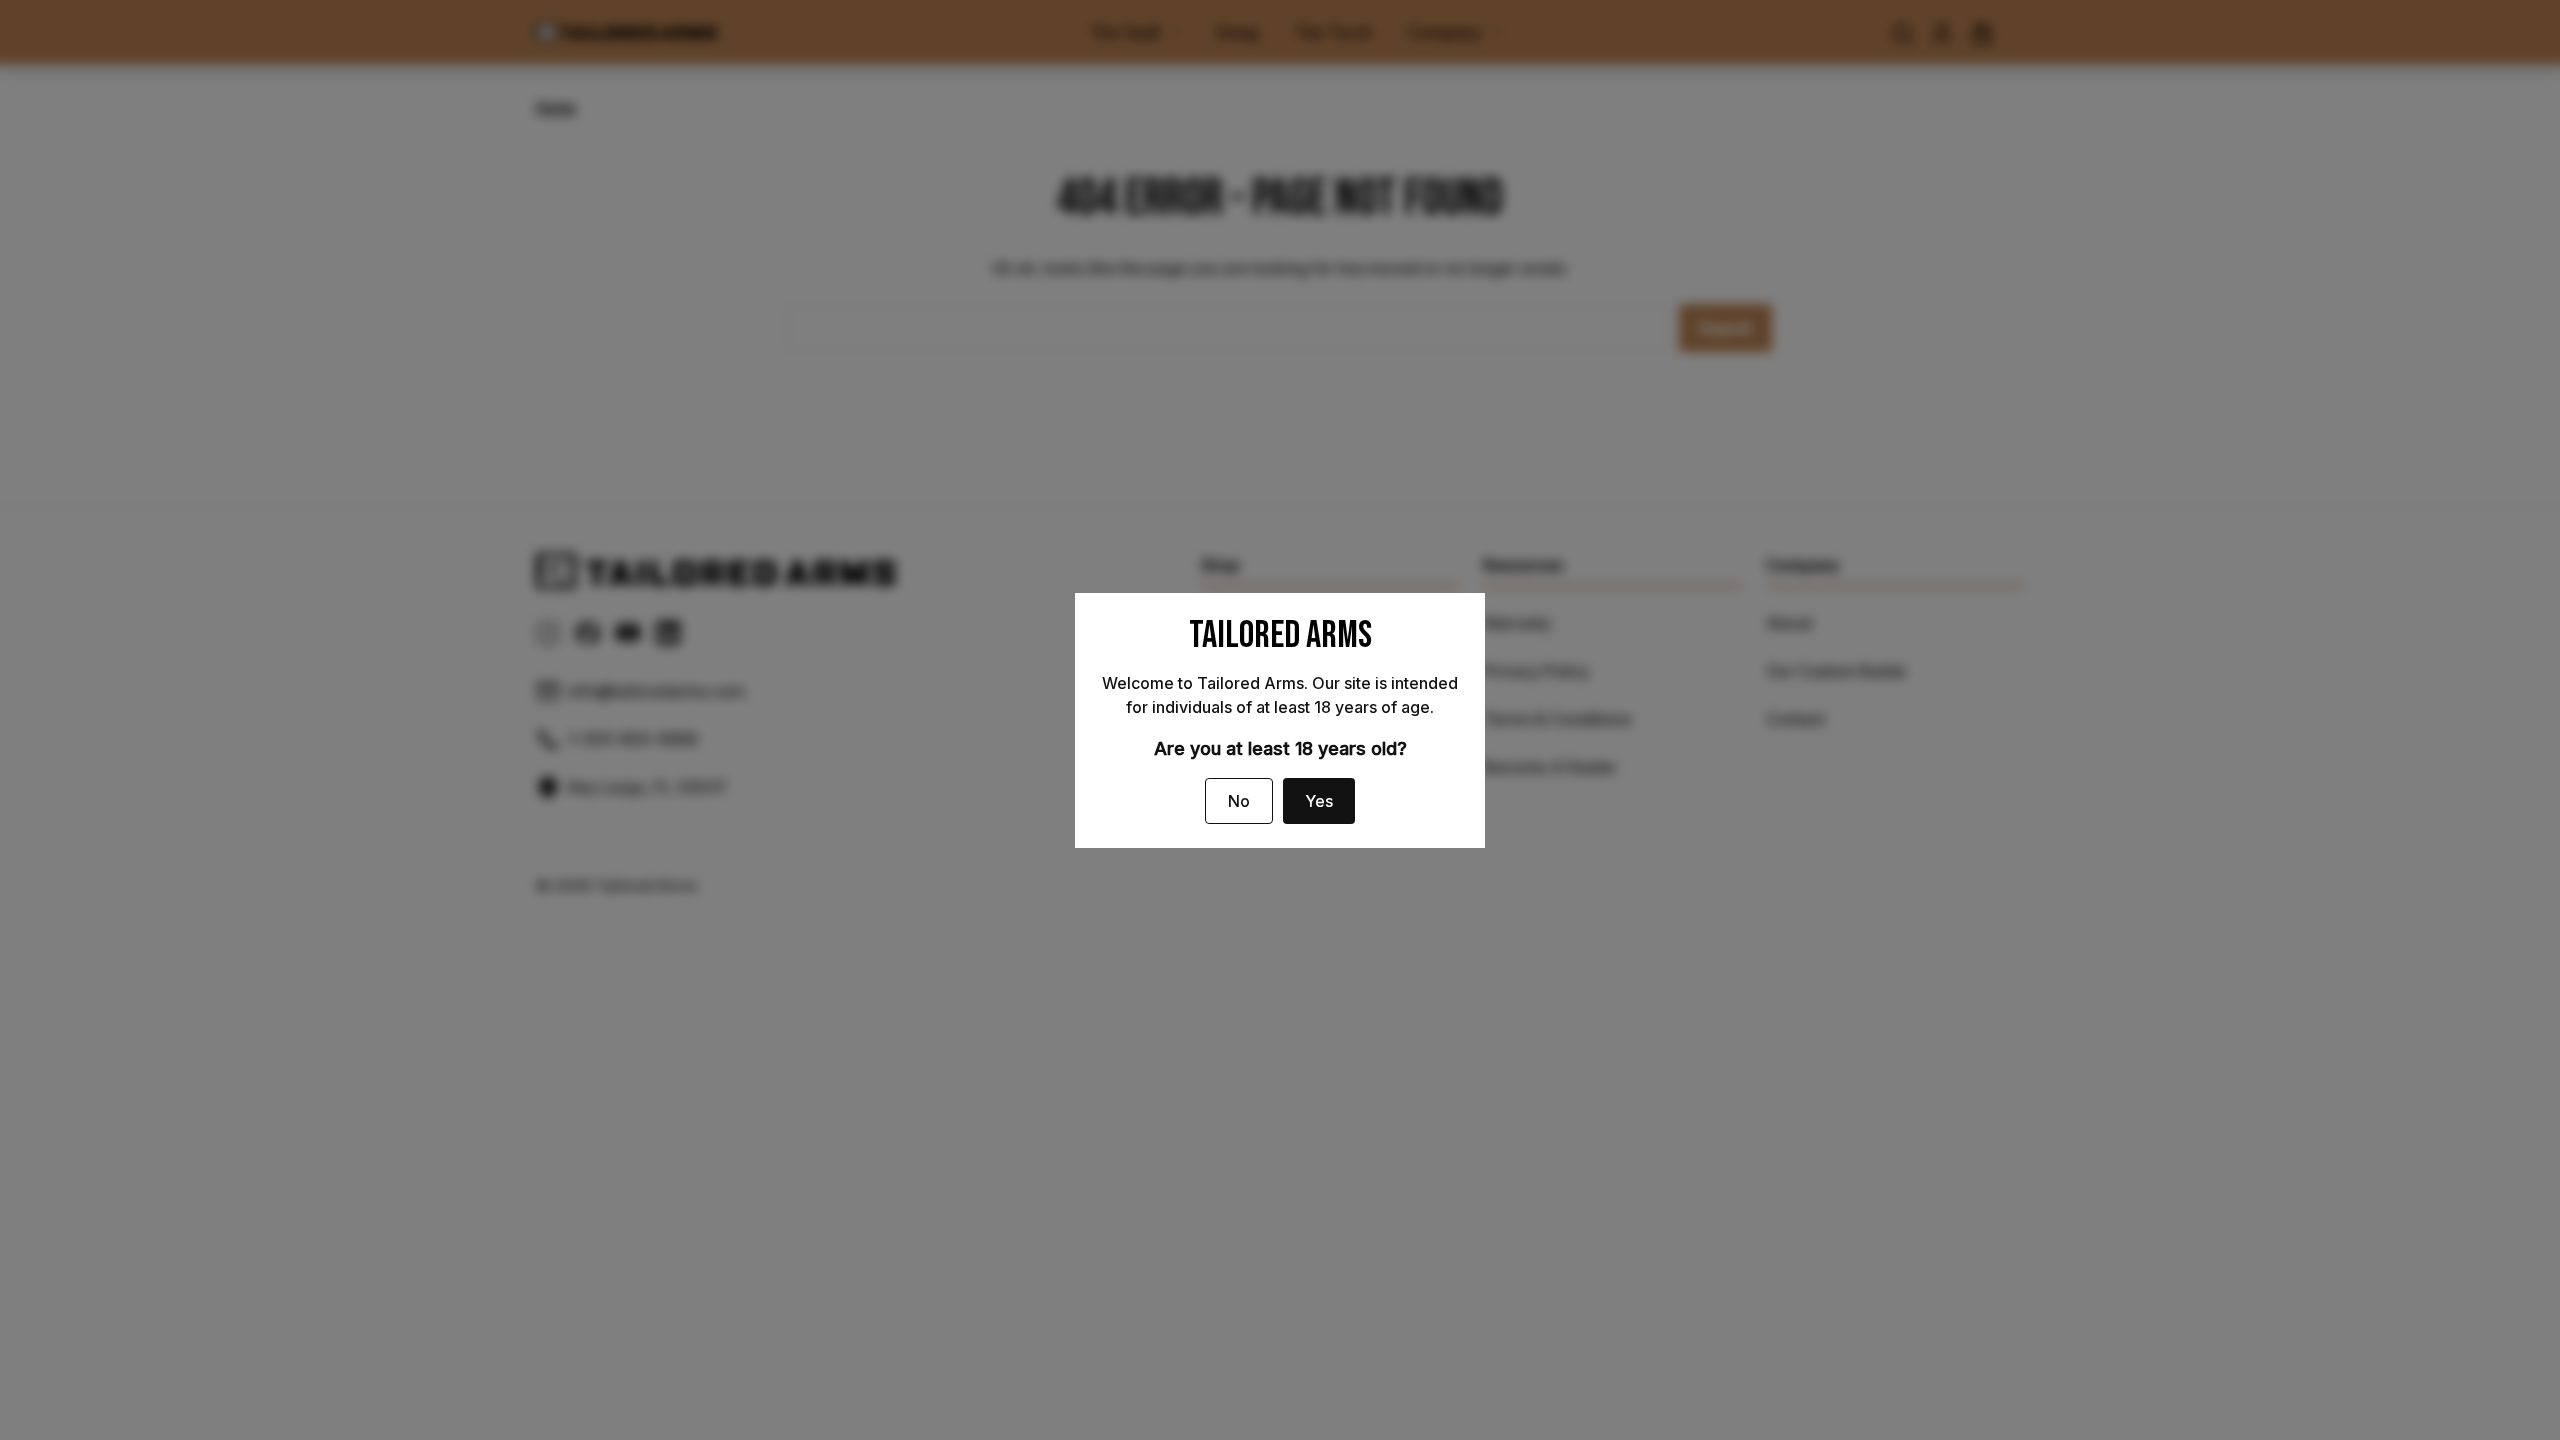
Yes (1319, 801)
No (1239, 801)
